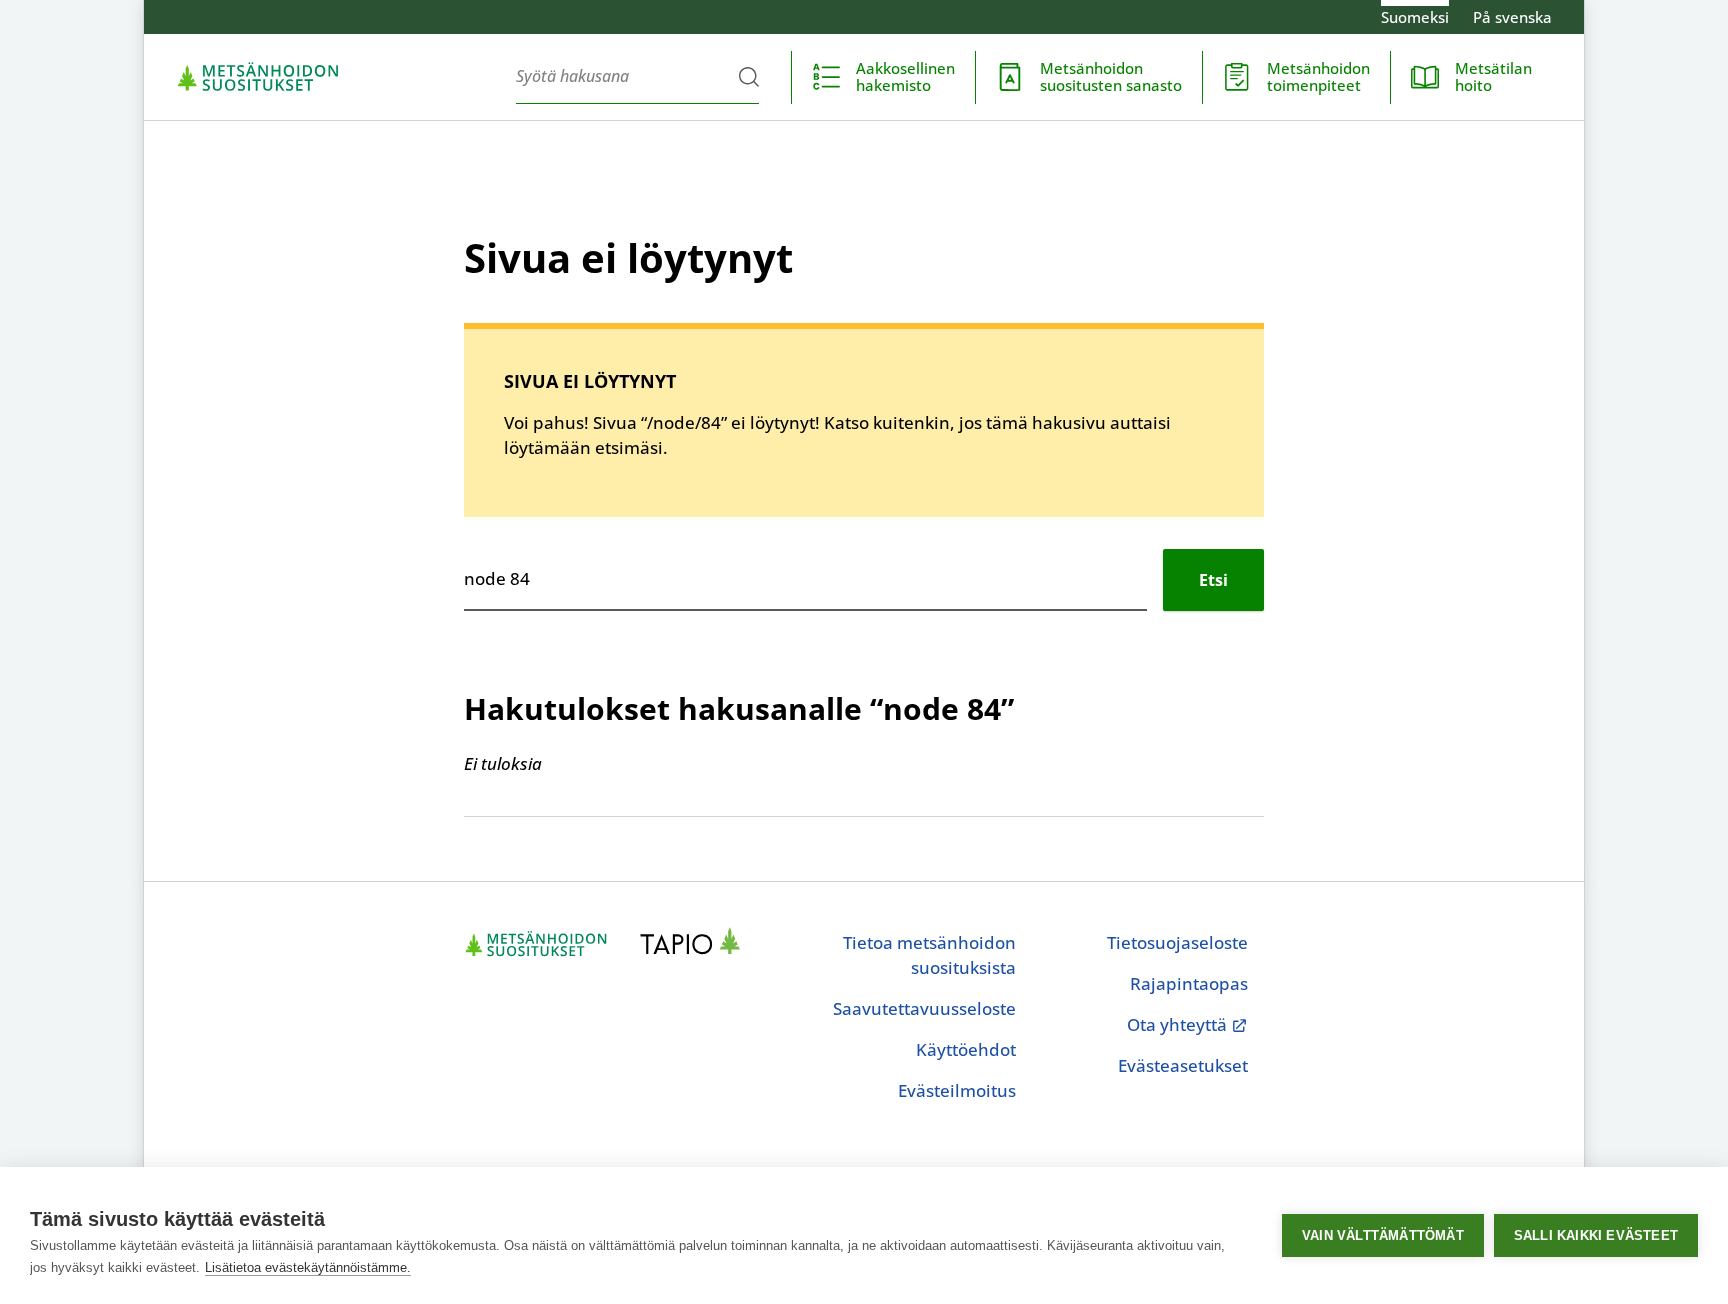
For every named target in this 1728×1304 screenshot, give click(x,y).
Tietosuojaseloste (1177, 942)
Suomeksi (1415, 17)
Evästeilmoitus (957, 1090)
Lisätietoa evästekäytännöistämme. (308, 1267)
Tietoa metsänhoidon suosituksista (929, 955)
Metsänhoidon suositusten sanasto (1111, 76)
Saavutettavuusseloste (924, 1008)
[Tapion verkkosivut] (696, 944)
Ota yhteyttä (1187, 1025)
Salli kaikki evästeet (1596, 1235)
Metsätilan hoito (1493, 76)
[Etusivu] (258, 77)
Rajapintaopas (1189, 983)
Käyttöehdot (966, 1049)
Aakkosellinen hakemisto (905, 76)
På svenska (1512, 17)
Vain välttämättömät (1383, 1235)
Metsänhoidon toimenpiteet (1318, 76)
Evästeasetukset (1183, 1065)
